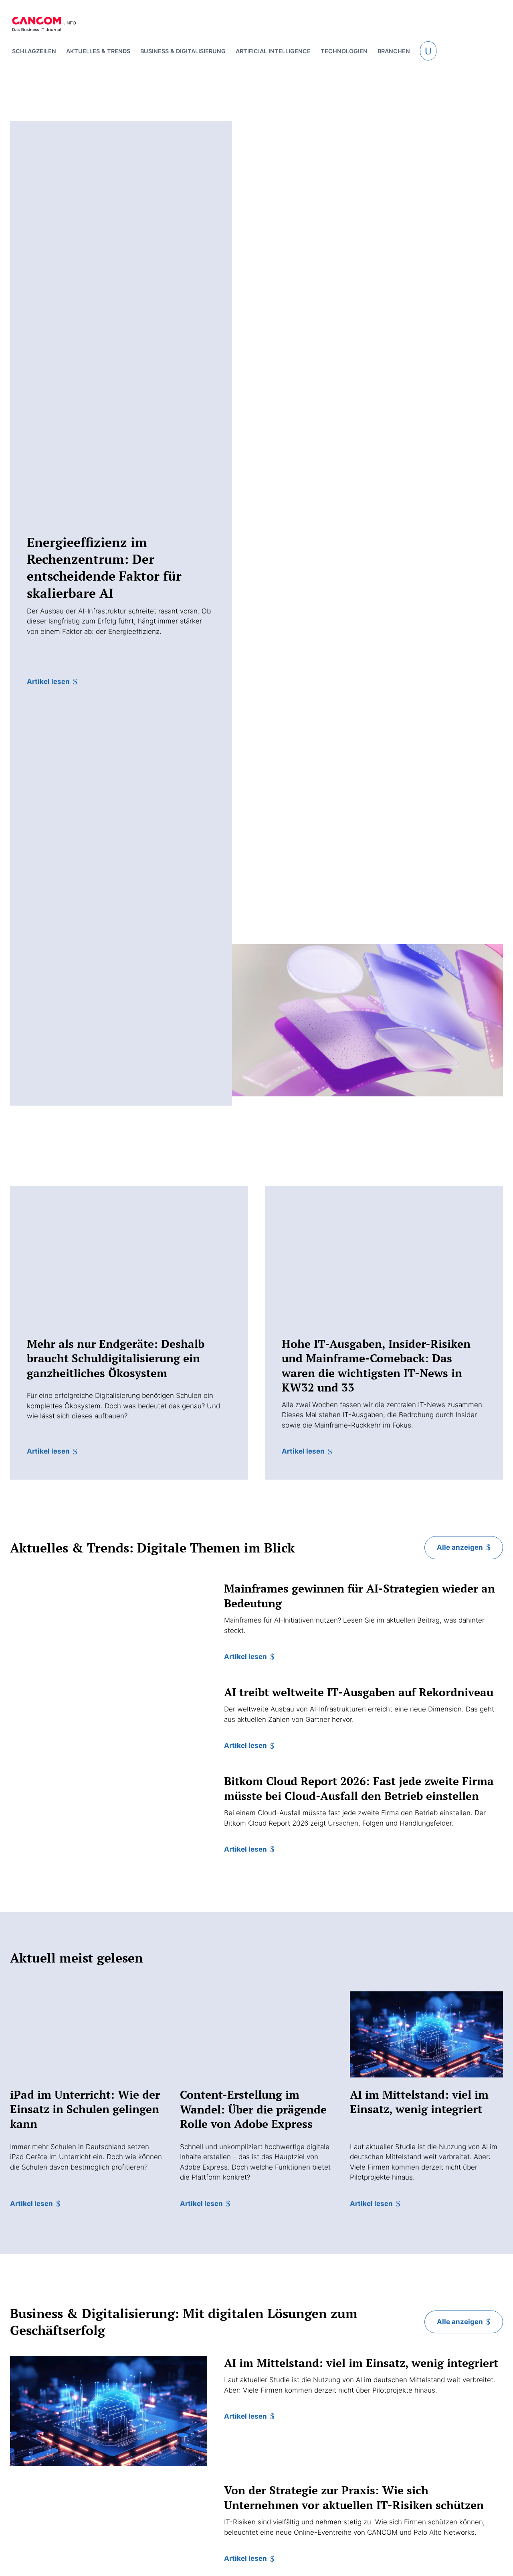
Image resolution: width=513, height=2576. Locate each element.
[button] (428, 51)
